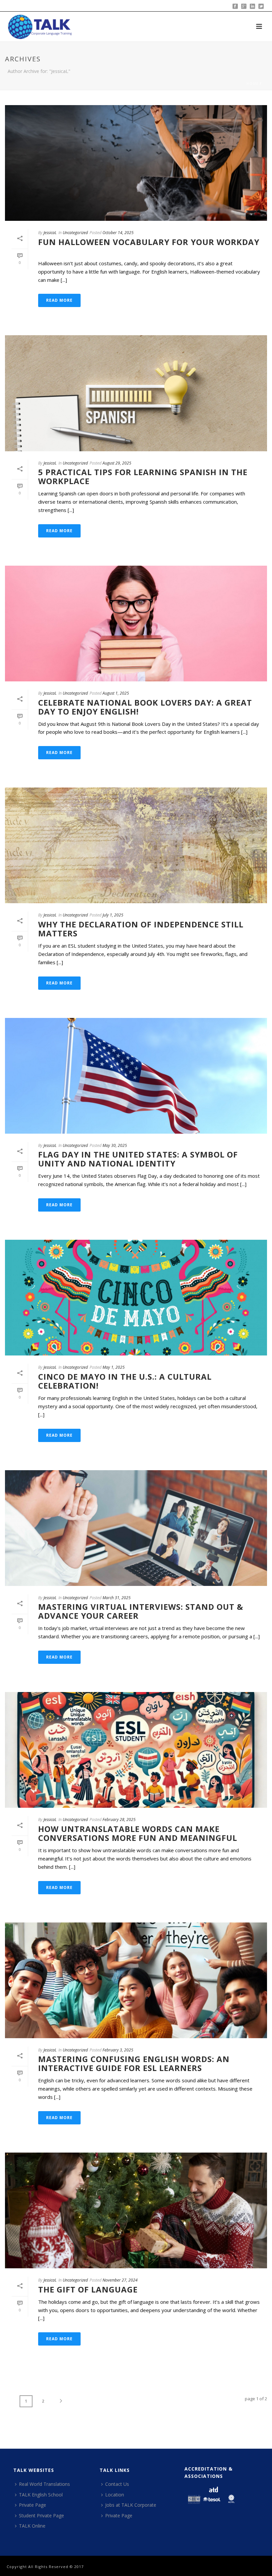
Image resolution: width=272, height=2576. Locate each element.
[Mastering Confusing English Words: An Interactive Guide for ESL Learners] (136, 1980)
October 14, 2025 (118, 233)
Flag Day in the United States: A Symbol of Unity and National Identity (138, 1159)
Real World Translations (44, 2484)
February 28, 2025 (119, 1820)
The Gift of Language (88, 2289)
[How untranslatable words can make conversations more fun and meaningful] (136, 1750)
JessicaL (50, 233)
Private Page (33, 2505)
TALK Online (32, 2526)
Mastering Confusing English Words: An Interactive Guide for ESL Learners (134, 2063)
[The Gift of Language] (136, 2210)
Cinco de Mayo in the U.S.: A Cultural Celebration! (125, 1381)
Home (252, 84)
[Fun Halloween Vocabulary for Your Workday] (136, 163)
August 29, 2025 (117, 463)
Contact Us (117, 2484)
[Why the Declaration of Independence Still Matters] (136, 845)
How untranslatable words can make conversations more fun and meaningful (138, 1833)
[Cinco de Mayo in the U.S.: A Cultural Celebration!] (136, 1298)
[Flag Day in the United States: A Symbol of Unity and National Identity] (136, 1076)
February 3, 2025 (118, 2050)
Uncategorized (75, 233)
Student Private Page (41, 2515)
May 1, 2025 (114, 1367)
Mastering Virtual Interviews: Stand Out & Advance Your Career (141, 1611)
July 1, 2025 (113, 915)
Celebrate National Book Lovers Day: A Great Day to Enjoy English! (145, 707)
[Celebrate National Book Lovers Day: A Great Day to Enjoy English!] (136, 624)
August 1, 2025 (116, 693)
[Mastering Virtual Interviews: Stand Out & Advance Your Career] (136, 1528)
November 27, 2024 (120, 2280)
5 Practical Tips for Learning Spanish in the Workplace (143, 476)
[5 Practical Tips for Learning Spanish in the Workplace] (136, 393)
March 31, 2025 (117, 1598)
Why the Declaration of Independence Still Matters (141, 929)
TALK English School (41, 2495)
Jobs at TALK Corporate (131, 2505)
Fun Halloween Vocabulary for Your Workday (149, 246)
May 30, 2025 (115, 1145)
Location (115, 2495)
